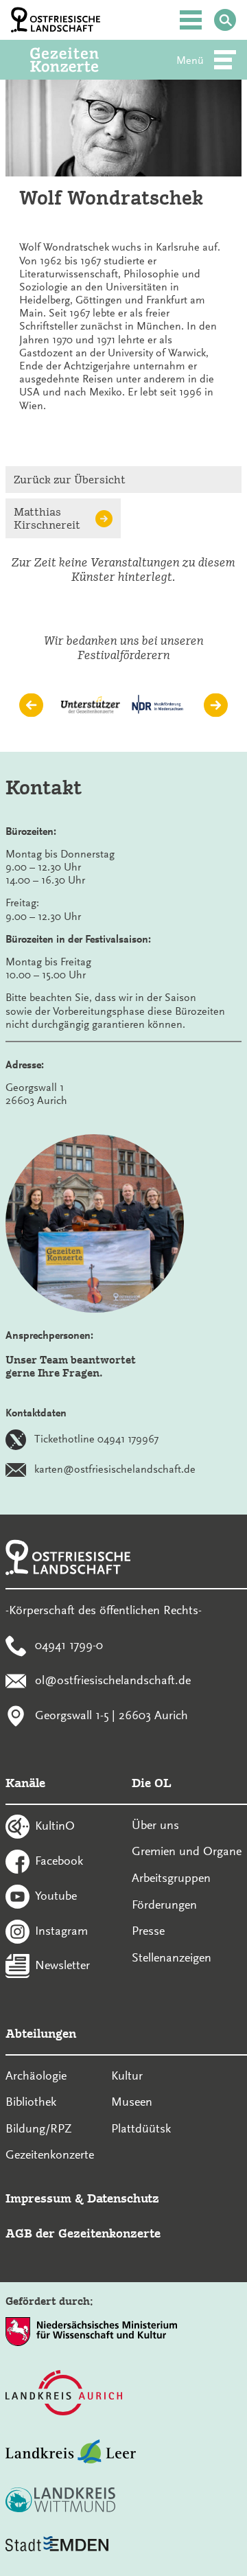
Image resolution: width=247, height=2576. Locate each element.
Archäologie (36, 2075)
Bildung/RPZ (39, 2128)
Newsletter (62, 1965)
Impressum (38, 2198)
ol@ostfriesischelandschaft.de (113, 1679)
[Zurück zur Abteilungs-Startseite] (83, 60)
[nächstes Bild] (216, 705)
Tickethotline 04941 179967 (96, 1439)
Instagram (61, 1930)
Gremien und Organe (187, 1851)
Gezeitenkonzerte (50, 2154)
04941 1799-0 (69, 1645)
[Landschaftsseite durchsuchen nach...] (225, 20)
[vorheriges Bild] (31, 705)
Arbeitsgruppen (171, 1878)
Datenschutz (123, 2198)
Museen (132, 2102)
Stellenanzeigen (172, 1957)
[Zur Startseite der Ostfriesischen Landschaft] (56, 20)
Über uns (155, 1825)
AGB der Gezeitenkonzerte (83, 2233)
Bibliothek (31, 2102)
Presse (148, 1931)
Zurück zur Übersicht (70, 480)
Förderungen (164, 1905)
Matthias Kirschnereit (47, 518)
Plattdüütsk (141, 2128)
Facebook (59, 1861)
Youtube (56, 1895)
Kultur (127, 2075)
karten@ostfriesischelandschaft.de (115, 1469)
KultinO (55, 1826)
